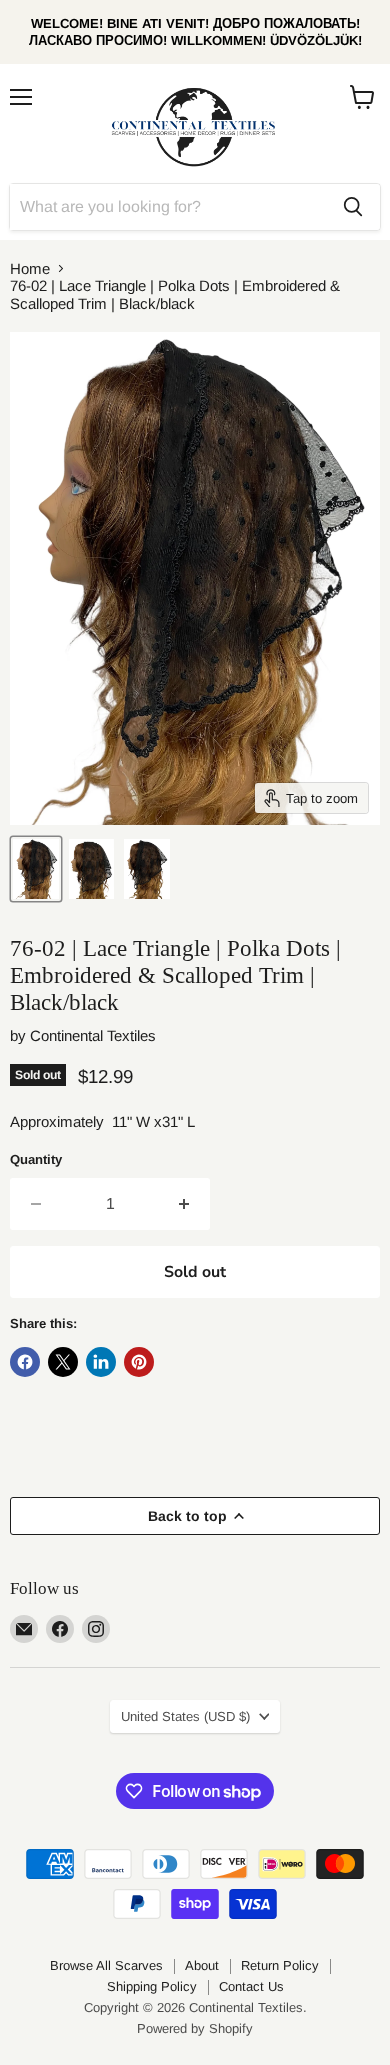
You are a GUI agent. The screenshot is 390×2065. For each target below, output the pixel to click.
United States (185, 1716)
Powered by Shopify (195, 2028)
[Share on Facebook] (25, 1362)
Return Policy (280, 1965)
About (202, 1965)
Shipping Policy (152, 1986)
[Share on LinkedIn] (101, 1362)
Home (30, 268)
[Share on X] (63, 1362)
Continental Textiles (93, 1035)
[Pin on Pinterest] (139, 1362)
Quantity (36, 1159)
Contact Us (251, 1986)
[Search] (353, 207)
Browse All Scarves (106, 1965)
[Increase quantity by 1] (184, 1204)
